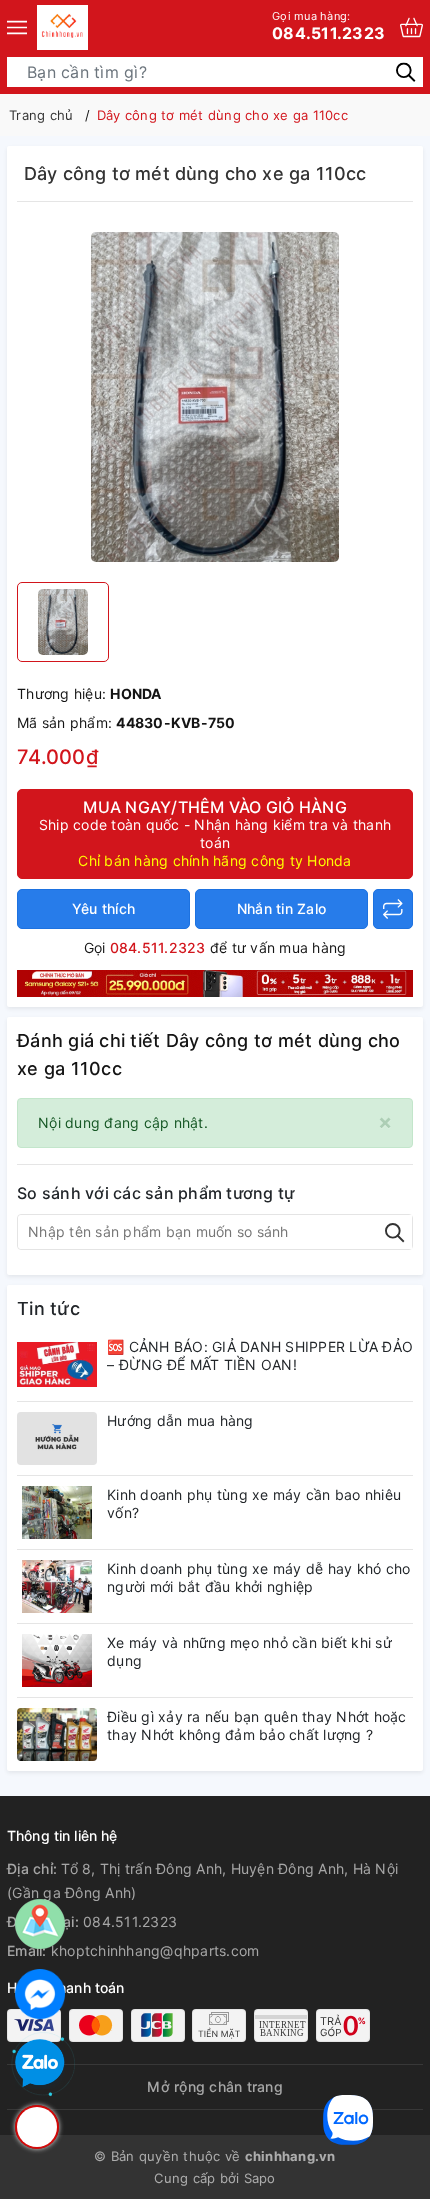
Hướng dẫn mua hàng (180, 1420)
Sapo (260, 2178)
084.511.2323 (328, 26)
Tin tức (48, 1308)
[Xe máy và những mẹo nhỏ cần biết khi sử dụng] (57, 1660)
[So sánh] (393, 909)
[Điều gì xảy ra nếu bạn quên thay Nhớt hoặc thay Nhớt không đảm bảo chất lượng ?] (57, 1734)
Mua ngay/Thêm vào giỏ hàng (215, 833)
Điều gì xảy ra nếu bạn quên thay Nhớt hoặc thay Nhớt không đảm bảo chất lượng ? (257, 1725)
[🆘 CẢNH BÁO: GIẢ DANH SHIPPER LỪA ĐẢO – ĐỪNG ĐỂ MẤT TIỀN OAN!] (57, 1364)
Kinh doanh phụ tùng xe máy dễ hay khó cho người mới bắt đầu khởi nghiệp (258, 1577)
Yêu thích (103, 908)
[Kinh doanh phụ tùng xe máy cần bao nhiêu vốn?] (57, 1512)
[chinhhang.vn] (62, 27)
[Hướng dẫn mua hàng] (57, 1438)
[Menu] (17, 27)
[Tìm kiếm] (405, 71)
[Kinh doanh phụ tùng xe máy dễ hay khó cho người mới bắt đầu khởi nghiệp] (57, 1586)
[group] (215, 397)
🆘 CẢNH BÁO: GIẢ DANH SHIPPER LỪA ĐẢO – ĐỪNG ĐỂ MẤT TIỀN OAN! (260, 1355)
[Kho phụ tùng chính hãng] (215, 981)
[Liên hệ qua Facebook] (40, 1994)
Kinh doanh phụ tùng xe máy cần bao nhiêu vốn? (254, 1503)
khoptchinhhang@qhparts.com (155, 1950)
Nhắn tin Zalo (281, 908)
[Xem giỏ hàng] (411, 27)
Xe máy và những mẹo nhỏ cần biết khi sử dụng (249, 1651)
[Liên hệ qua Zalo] (40, 2064)
